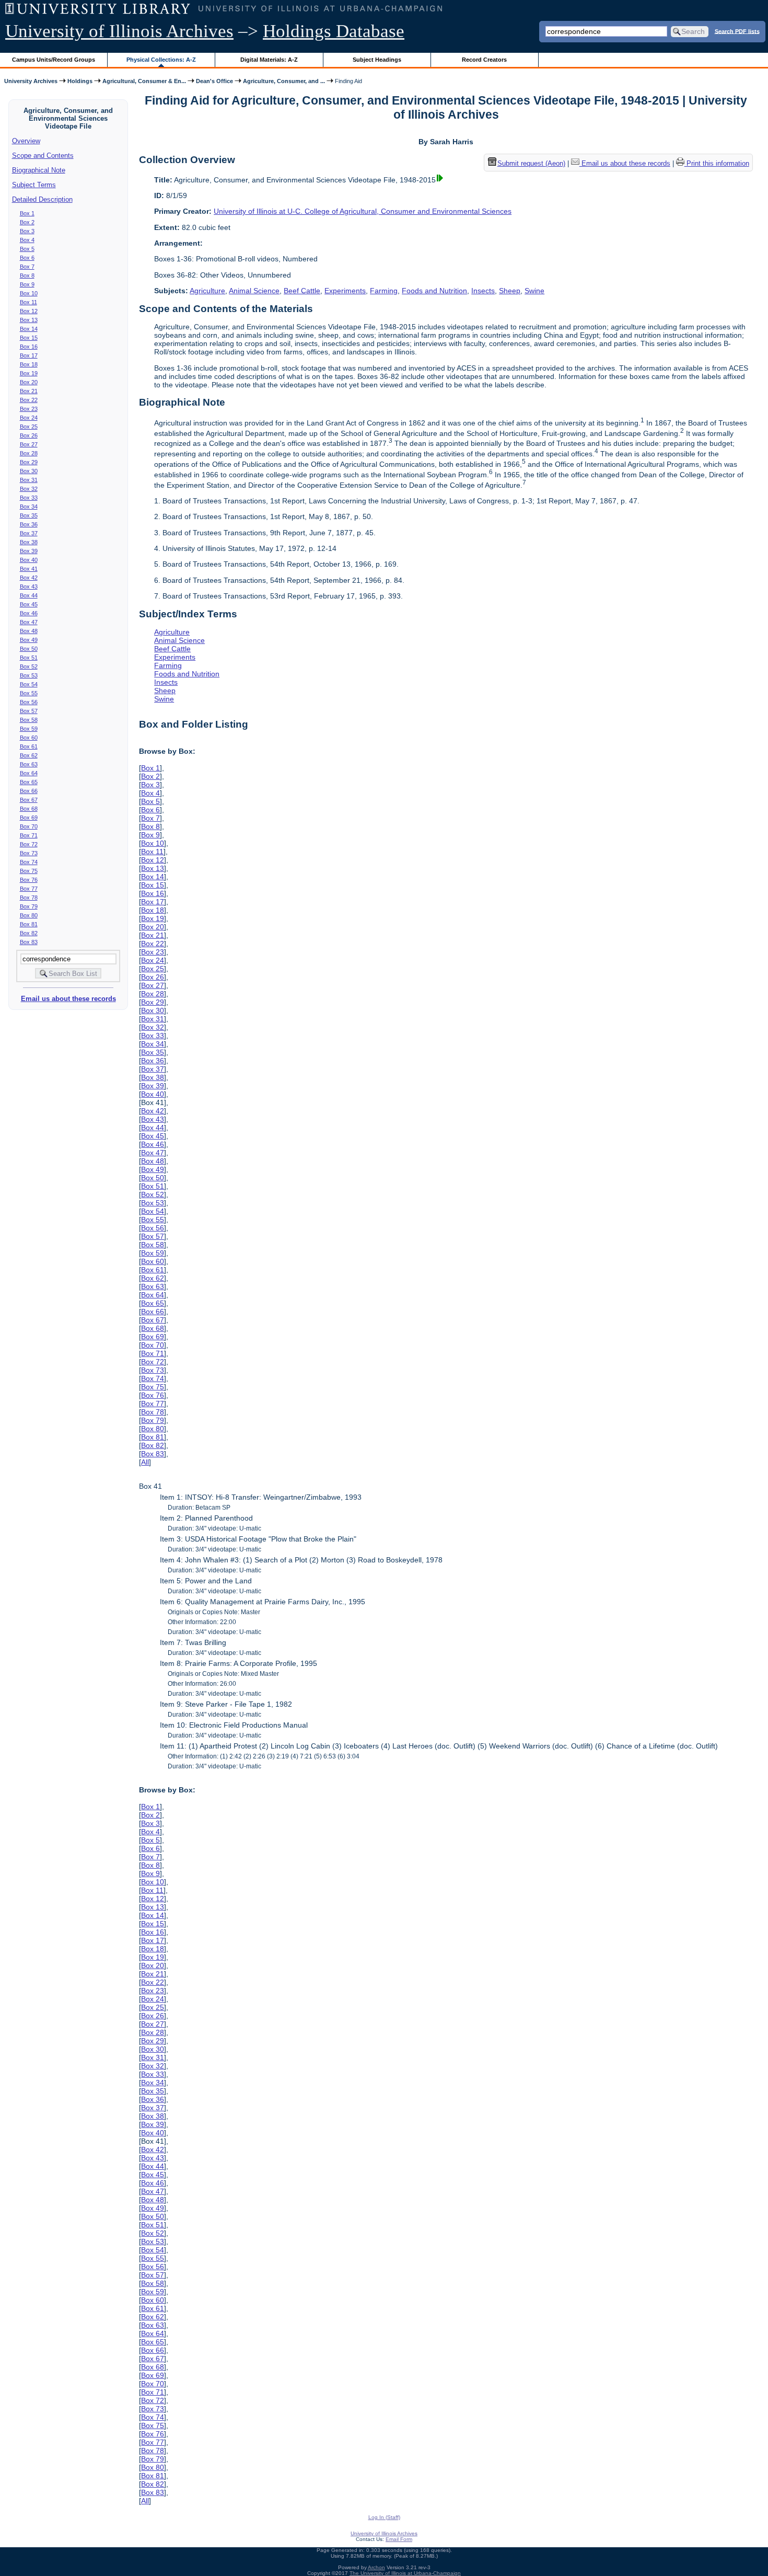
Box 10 (29, 293)
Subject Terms (34, 185)
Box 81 (29, 924)
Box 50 (29, 649)
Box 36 (29, 524)
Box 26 (29, 435)
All (145, 1462)
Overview (26, 141)
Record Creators (484, 60)
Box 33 (29, 498)
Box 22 (29, 400)
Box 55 (29, 693)
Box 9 (27, 284)
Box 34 (29, 507)
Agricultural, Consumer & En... (144, 81)
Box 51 (29, 658)
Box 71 (29, 835)
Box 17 (29, 355)
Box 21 (29, 391)
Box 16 (29, 347)
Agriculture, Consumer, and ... (284, 81)
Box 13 (29, 320)
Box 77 (29, 889)
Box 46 (29, 613)
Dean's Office (214, 81)
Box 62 (29, 755)
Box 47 (29, 622)
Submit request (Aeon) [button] (531, 163)
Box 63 (29, 764)
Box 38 (29, 542)
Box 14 (29, 329)
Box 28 (29, 453)
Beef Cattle (302, 291)
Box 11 (28, 302)
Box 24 (29, 418)
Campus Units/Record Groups (54, 60)
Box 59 (29, 729)
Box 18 (29, 364)
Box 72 (29, 844)
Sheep (510, 291)
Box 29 (29, 462)
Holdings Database (334, 31)
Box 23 (29, 409)
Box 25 (29, 427)
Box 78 (29, 898)
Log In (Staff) (384, 2517)
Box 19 (29, 373)
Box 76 (29, 880)
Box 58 (29, 720)
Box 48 (29, 631)
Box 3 (27, 231)
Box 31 (29, 480)
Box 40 (29, 560)
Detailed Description (42, 199)
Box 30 (29, 471)
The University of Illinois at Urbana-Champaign (405, 2573)
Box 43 (29, 586)
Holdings (80, 81)
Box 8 (27, 275)
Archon (376, 2567)
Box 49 (29, 640)
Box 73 (29, 853)
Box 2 (27, 222)
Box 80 (29, 915)
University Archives (31, 81)
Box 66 (29, 791)
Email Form (399, 2539)
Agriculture (207, 291)
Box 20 (29, 382)
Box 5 (27, 249)
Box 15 (29, 338)
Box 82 (29, 933)
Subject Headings (377, 60)
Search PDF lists (737, 31)
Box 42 (29, 578)
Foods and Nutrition (434, 291)
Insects (483, 291)
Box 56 (29, 702)
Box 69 (29, 818)
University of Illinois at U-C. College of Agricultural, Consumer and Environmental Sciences (363, 211)
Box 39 (29, 551)
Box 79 (29, 906)
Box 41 (29, 569)
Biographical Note (39, 170)
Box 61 (29, 746)
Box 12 (29, 311)
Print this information (717, 163)
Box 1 (27, 213)
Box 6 (27, 258)
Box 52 (29, 666)
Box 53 (29, 675)
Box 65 (29, 782)
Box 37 (29, 533)
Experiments (345, 291)
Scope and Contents (43, 156)
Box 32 (29, 489)
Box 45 (29, 604)
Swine (534, 291)
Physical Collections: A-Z (161, 60)
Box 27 (29, 444)
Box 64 (29, 773)
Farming (384, 291)
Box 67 (29, 800)
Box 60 (29, 738)
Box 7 (27, 267)
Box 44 (29, 595)
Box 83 (29, 942)
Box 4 (27, 240)
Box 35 (29, 515)
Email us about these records (68, 999)
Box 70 (29, 826)
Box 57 (29, 711)
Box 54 (29, 684)
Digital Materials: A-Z (269, 60)
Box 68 (29, 809)
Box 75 (29, 871)
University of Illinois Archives (119, 31)
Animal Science (254, 291)
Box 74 (29, 862)
